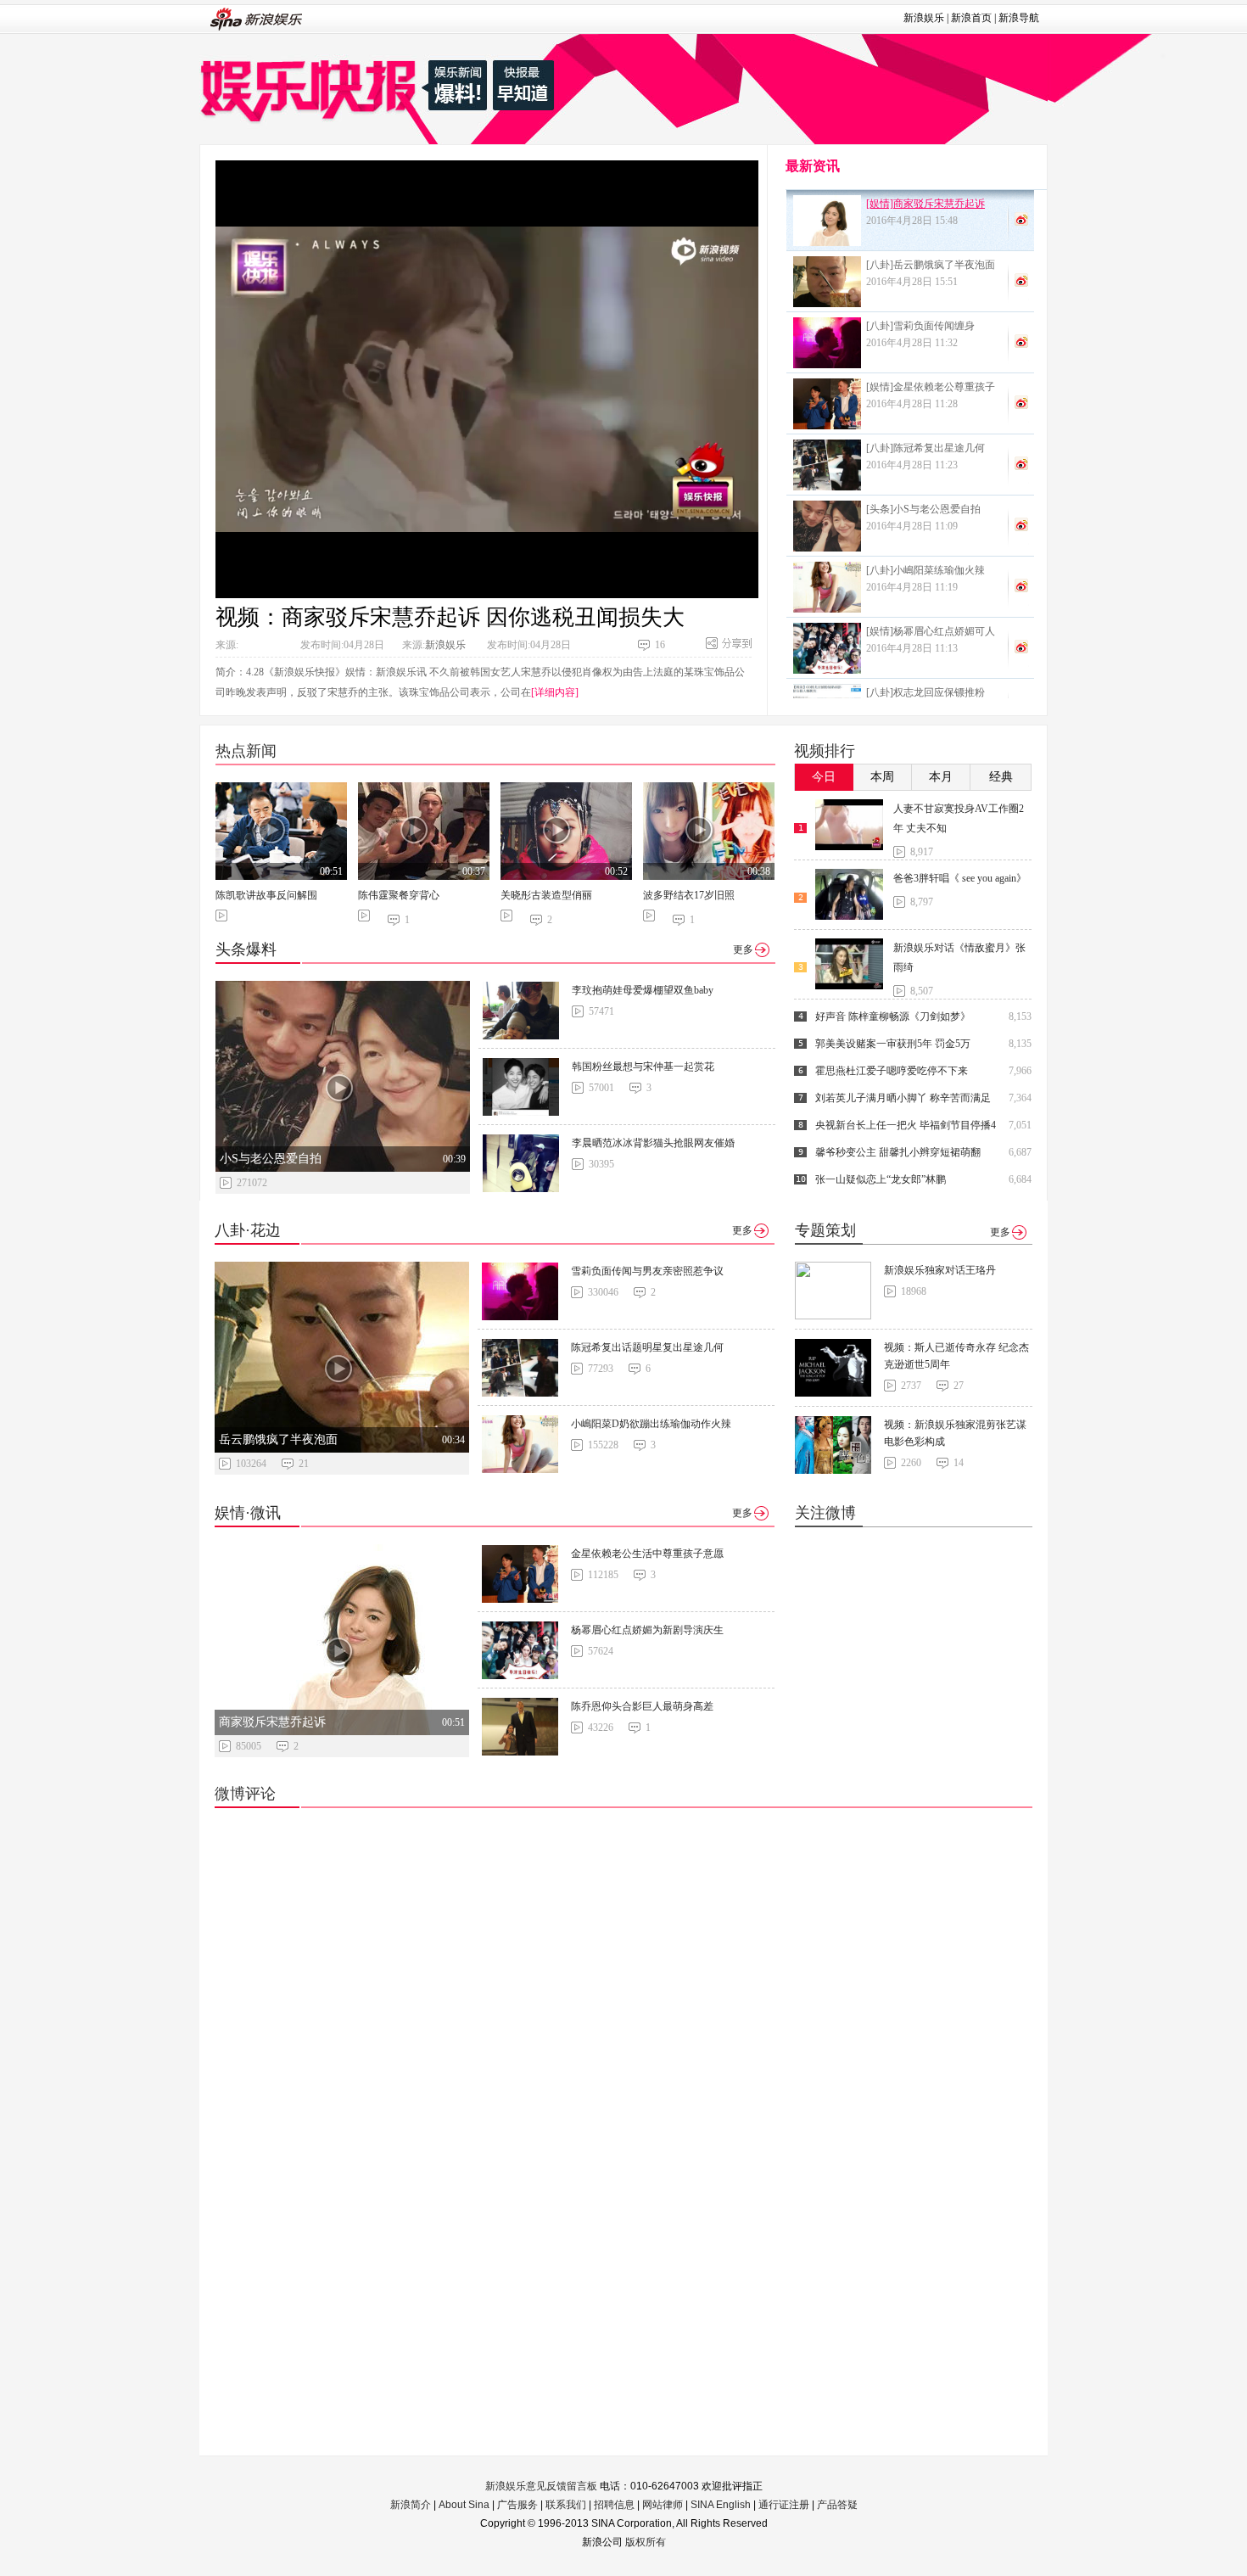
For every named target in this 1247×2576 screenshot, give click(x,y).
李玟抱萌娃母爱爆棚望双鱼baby (643, 990)
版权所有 (646, 2542)
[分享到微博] (1021, 219)
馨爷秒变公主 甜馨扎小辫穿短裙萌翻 (898, 1152)
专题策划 (825, 1230)
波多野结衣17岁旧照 (689, 895)
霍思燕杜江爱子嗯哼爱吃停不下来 (892, 1071)
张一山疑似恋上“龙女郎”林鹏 (881, 1179)
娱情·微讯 (248, 1513)
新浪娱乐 (924, 18)
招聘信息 (614, 2505)
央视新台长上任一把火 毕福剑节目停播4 (906, 1125)
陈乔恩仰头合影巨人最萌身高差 (642, 1706)
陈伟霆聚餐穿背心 (399, 895)
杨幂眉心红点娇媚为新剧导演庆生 (647, 1630)
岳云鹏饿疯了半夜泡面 (278, 1439)
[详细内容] (555, 692)
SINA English (721, 2505)
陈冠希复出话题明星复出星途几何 (647, 1347)
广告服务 (517, 2505)
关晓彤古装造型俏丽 (546, 895)
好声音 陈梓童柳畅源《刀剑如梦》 (893, 1016)
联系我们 (566, 2505)
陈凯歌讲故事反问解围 (266, 895)
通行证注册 (784, 2505)
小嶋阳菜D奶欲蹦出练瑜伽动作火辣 (651, 1424)
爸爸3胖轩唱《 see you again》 (960, 878)
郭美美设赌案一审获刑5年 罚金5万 (893, 1044)
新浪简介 (411, 2505)
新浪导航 (1019, 18)
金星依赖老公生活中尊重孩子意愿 (647, 1554)
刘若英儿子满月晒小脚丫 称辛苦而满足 (903, 1098)
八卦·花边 (248, 1230)
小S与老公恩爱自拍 (271, 1159)
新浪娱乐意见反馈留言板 (541, 2486)
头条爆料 (246, 949)
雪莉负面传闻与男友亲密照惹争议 (647, 1271)
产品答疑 (837, 2505)
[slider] (667, 579)
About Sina (464, 2505)
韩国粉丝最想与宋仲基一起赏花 (643, 1067)
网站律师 (663, 2505)
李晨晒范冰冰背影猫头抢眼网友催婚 (653, 1143)
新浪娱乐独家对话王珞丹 (940, 1270)
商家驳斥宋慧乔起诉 (272, 1722)
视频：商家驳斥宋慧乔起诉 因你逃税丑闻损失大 (450, 617)
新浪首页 (971, 18)
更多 (743, 949)
